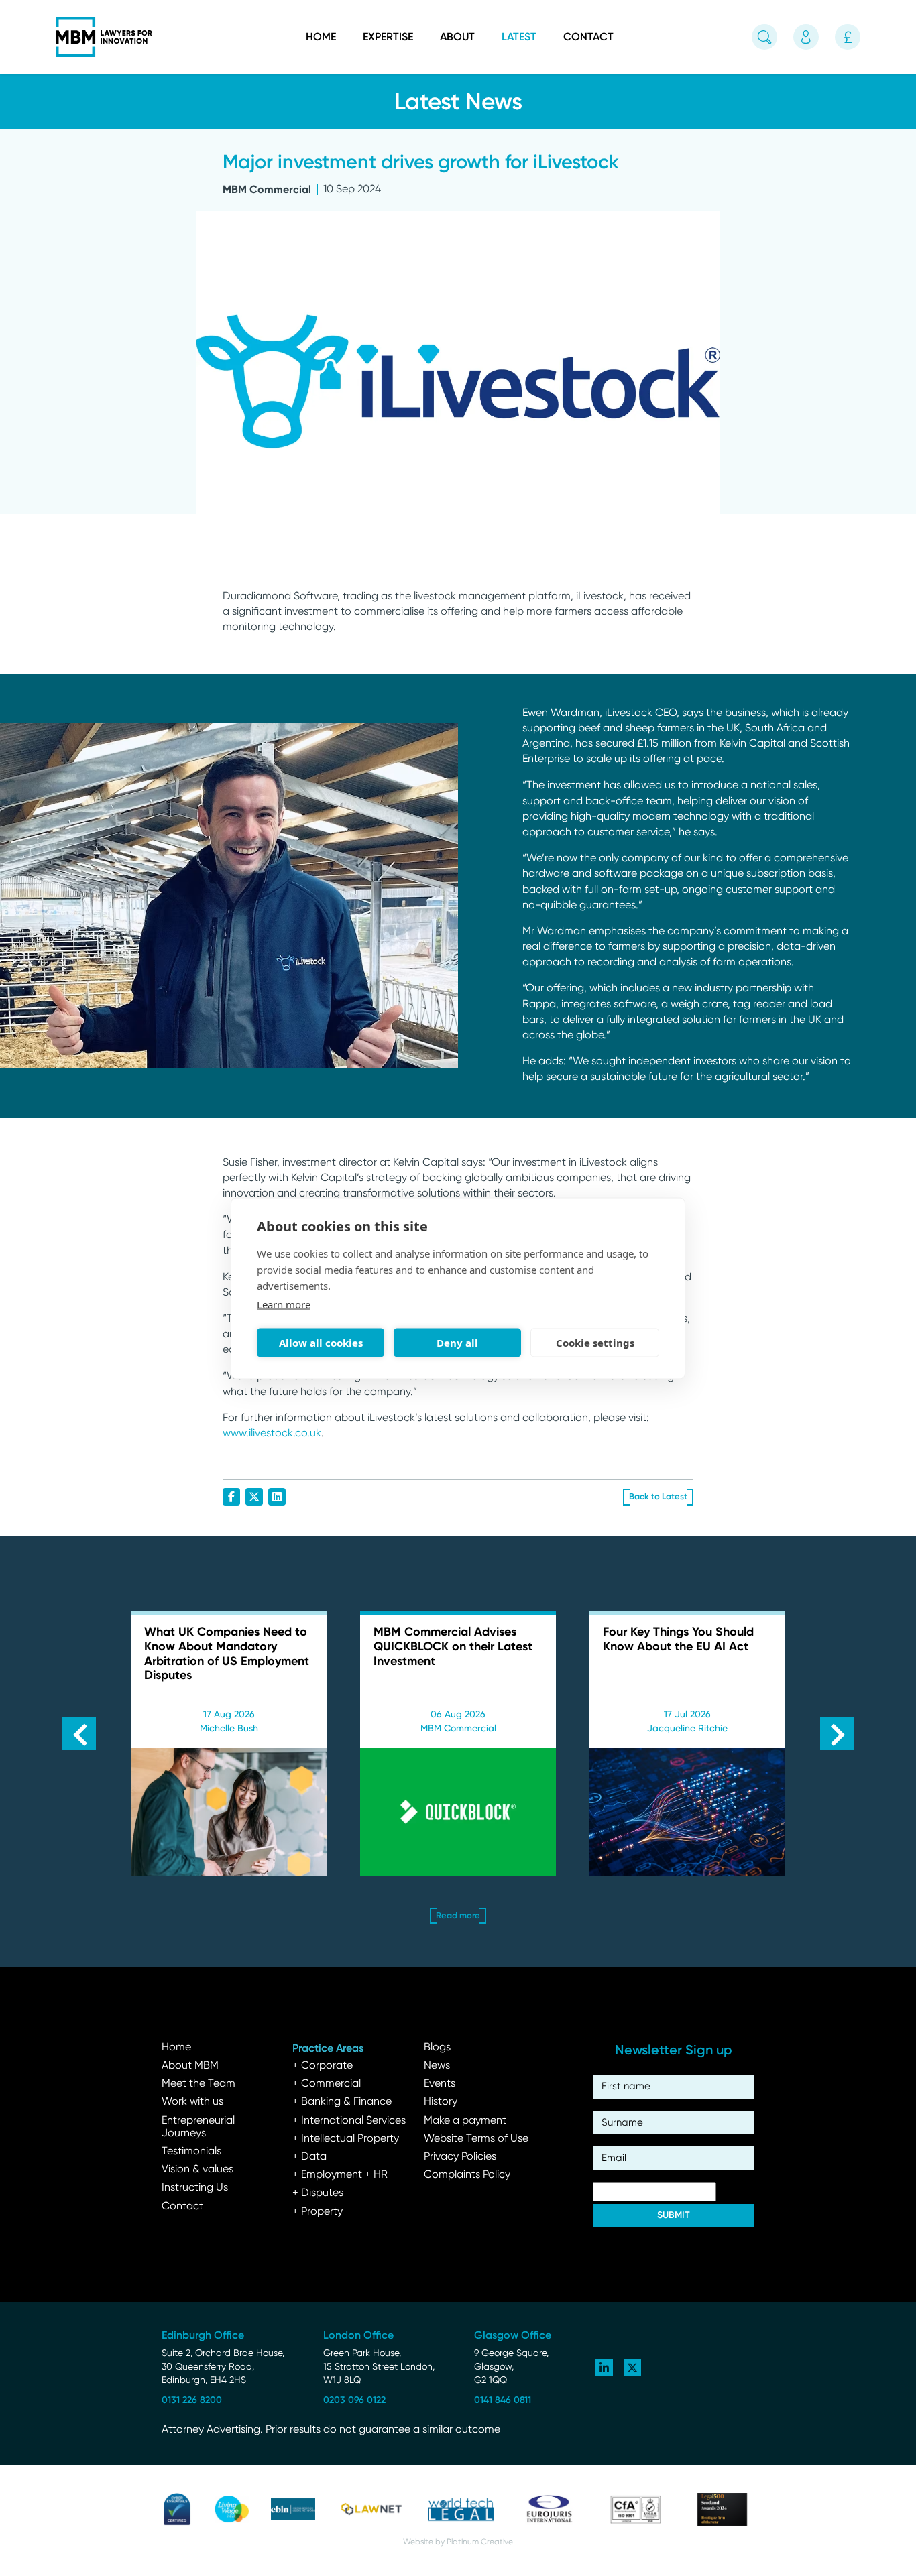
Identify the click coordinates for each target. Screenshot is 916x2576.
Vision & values (197, 2170)
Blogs (437, 2048)
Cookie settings (595, 1343)
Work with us (192, 2102)
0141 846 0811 (503, 2400)
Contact (588, 37)
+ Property (318, 2212)
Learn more (284, 1304)
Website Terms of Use (476, 2139)
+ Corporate (323, 2066)
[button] (79, 1733)
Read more (172, 1726)
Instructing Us (195, 2188)
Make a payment (465, 2121)
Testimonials (191, 2152)
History (441, 2102)
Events (440, 2084)
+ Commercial (327, 2084)
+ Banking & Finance (342, 2102)
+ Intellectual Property (346, 2139)
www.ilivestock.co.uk (272, 1434)
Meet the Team (198, 2084)
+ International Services (349, 2121)
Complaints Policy (467, 2175)
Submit (674, 2215)
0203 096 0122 (354, 2400)
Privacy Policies (460, 2157)
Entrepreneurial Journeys (198, 2127)
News (437, 2066)
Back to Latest (658, 1496)
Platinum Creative (480, 2542)
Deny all (457, 1343)
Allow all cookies (321, 1343)
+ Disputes (318, 2193)
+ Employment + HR (340, 2175)
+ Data (309, 2157)
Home (321, 37)
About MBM (190, 2066)
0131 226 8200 (192, 2400)
